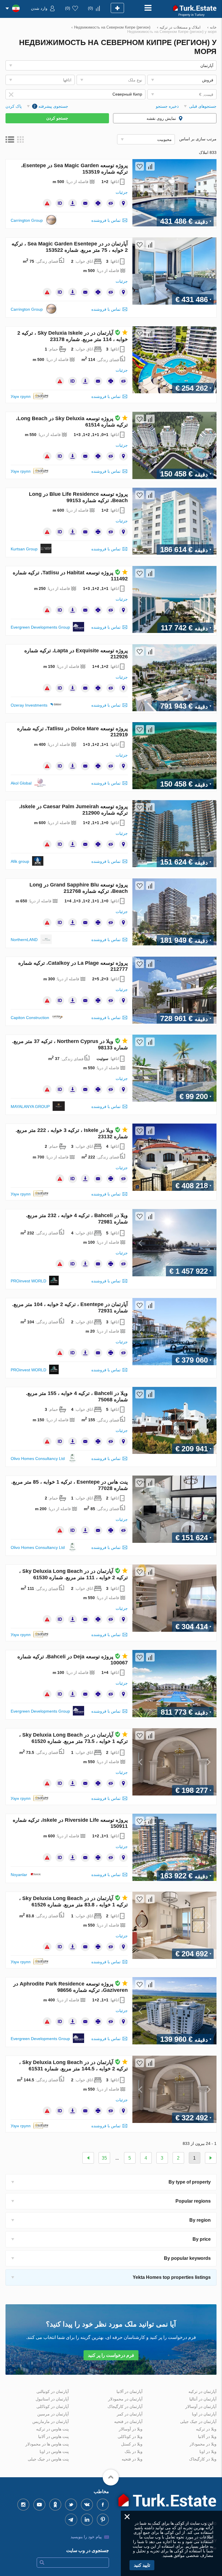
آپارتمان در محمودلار (125, 2399)
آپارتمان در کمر (130, 2414)
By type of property (190, 2182)
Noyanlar (19, 1875)
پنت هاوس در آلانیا (53, 2437)
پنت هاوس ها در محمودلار (47, 2444)
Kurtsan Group (24, 549)
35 (104, 2158)
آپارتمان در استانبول (52, 2399)
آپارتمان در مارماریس (51, 2422)
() (90, 8)
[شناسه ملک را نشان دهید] (60, 203)
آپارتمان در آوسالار (201, 2406)
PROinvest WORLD (28, 1281)
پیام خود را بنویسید (86, 2537)
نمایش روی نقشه (161, 118)
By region (200, 2220)
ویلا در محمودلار (203, 2444)
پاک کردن (14, 106)
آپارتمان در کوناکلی (53, 2406)
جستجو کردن (57, 118)
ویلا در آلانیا (207, 2437)
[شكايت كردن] (47, 203)
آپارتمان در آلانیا (129, 2391)
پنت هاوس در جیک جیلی (48, 2459)
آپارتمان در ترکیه (202, 2391)
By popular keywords (187, 2258)
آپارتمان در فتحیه (128, 2422)
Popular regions (193, 2201)
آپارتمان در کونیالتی (53, 2391)
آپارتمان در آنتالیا (203, 2399)
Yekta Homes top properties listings (172, 2277)
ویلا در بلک (134, 2452)
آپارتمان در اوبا (204, 2414)
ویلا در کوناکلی (130, 2437)
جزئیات (122, 192)
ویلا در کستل (132, 2444)
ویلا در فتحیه (132, 2459)
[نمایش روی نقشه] (123, 203)
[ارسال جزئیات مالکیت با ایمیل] (85, 203)
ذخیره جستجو (167, 106)
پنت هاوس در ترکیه (52, 2429)
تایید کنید (142, 2565)
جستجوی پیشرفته (51, 106)
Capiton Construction (30, 1018)
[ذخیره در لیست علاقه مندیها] (140, 166)
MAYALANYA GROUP (30, 1107)
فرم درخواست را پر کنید (111, 2355)
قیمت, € (206, 94)
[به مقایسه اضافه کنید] (150, 166)
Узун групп (21, 396)
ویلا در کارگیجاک (203, 2459)
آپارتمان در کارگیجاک (125, 2406)
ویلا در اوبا (208, 2452)
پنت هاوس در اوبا (54, 2452)
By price (202, 2239)
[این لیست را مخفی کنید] (111, 203)
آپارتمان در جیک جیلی (198, 2422)
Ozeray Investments (29, 705)
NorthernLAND (24, 940)
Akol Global (21, 783)
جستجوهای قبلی (203, 106)
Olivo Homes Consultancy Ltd (38, 1459)
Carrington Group (27, 220)
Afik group (20, 861)
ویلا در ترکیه (206, 2429)
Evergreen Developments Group (40, 627)
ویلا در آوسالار (131, 2429)
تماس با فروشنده (106, 220)
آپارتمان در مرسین (53, 2414)
